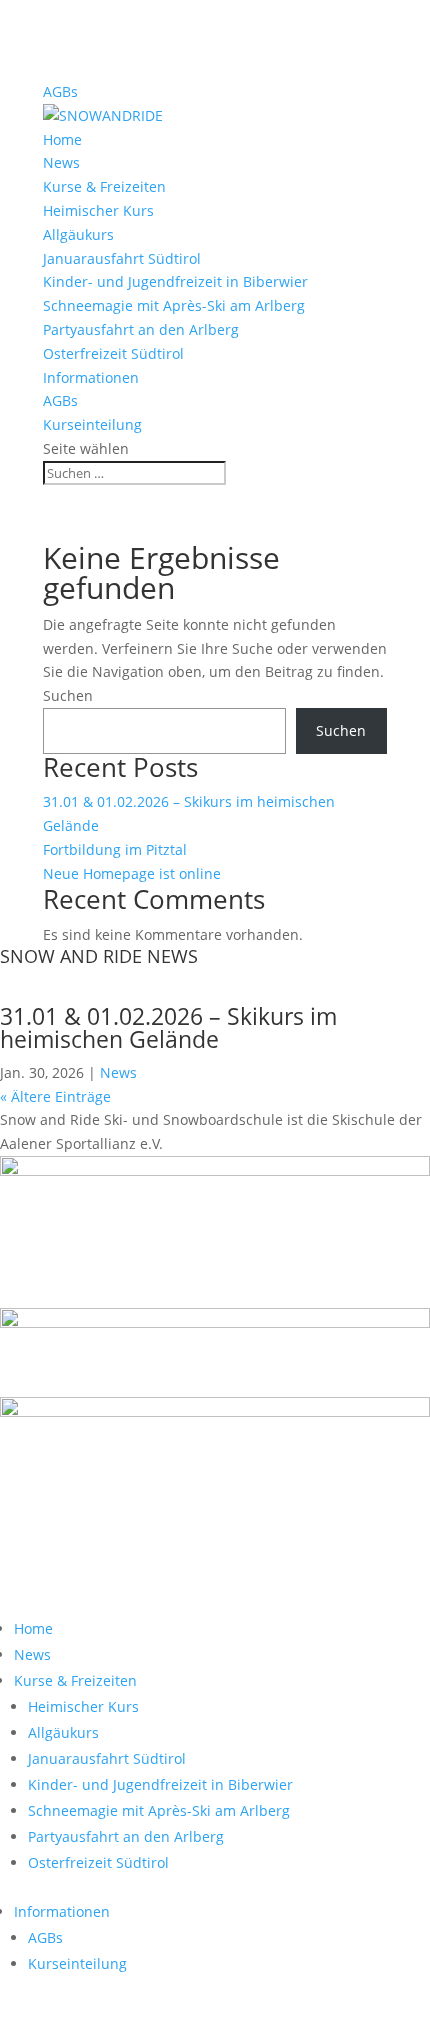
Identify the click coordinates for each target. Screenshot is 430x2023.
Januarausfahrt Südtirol (122, 258)
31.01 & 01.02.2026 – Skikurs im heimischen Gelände (168, 1027)
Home (62, 139)
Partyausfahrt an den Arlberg (141, 329)
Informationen (91, 377)
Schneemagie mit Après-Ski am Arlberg (174, 305)
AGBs (60, 91)
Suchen (68, 695)
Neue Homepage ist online (132, 873)
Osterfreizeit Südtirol (113, 353)
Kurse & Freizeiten (104, 186)
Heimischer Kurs (98, 210)
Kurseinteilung (92, 424)
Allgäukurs (78, 234)
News (61, 162)
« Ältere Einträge (55, 1096)
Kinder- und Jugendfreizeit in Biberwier (175, 281)
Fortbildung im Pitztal (115, 849)
